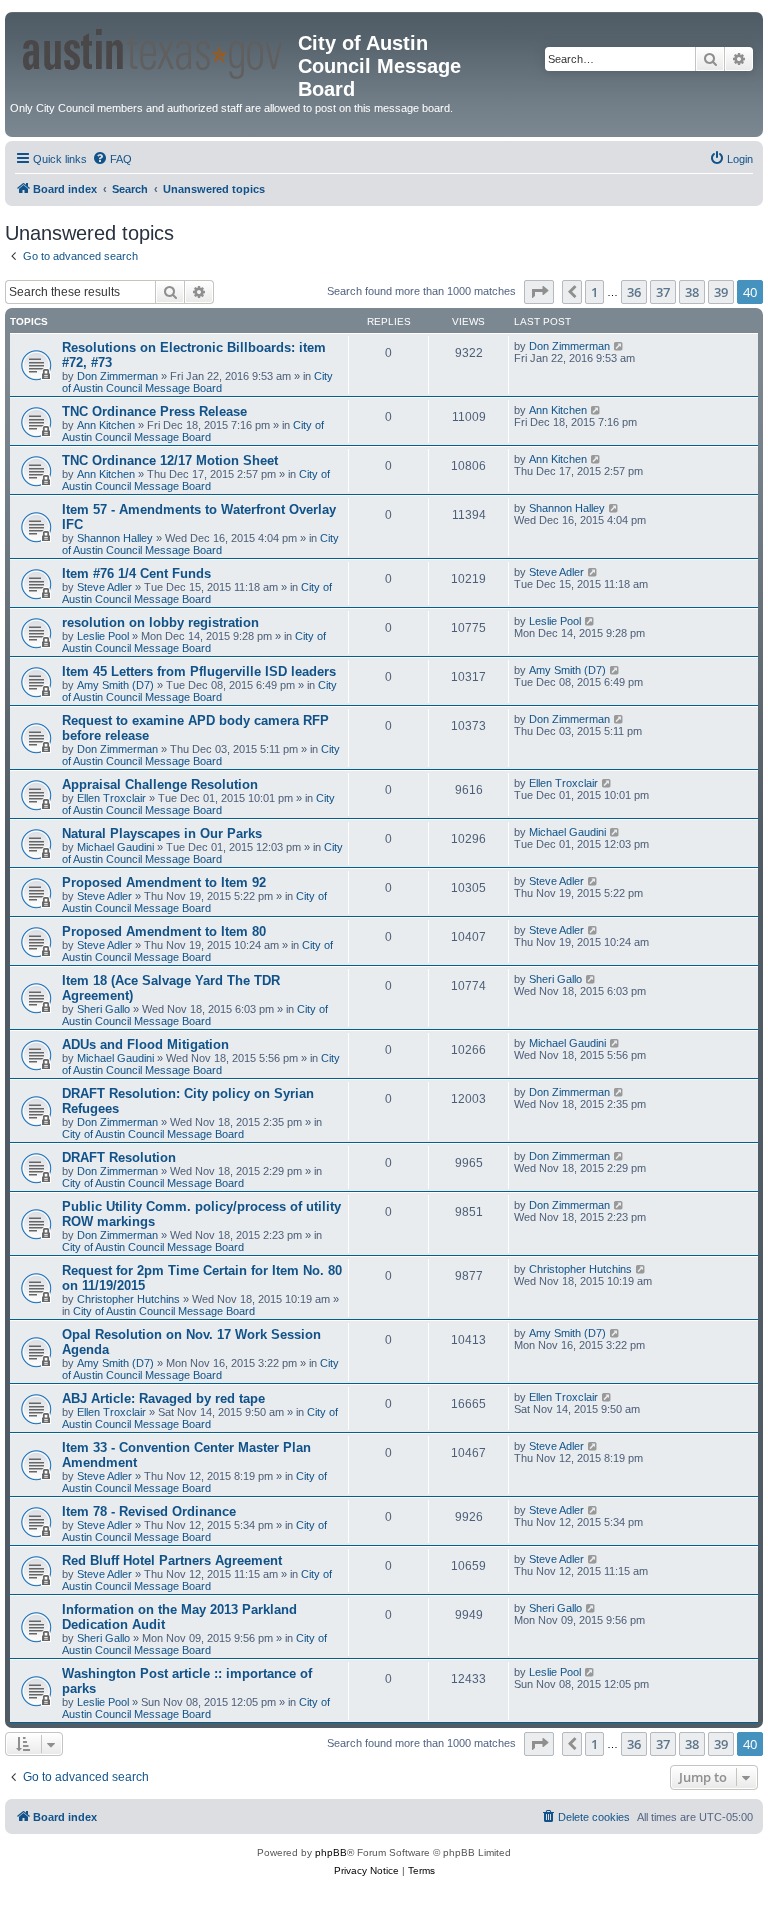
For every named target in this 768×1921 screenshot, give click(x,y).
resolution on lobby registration (160, 622)
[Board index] (154, 50)
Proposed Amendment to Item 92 (164, 882)
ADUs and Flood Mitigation (145, 1044)
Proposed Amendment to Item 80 (164, 931)
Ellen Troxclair (111, 798)
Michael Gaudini (115, 847)
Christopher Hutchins (128, 1299)
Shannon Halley (115, 538)
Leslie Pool (103, 636)
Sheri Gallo (103, 1009)
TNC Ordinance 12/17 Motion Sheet (170, 460)
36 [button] (634, 292)
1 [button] (594, 292)
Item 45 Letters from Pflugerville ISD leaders (199, 671)
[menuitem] (112, 159)
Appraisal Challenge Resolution (160, 784)
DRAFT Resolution (119, 1157)
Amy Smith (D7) (115, 685)
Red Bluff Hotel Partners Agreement (172, 1560)
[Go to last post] (619, 346)
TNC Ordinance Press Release (154, 411)
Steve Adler (104, 587)
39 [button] (721, 292)
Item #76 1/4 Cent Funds (136, 573)
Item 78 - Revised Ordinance (149, 1511)
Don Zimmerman (117, 376)
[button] (539, 292)
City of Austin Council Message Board (197, 382)
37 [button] (663, 292)
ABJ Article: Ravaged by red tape (163, 1398)
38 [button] (692, 292)
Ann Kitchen (106, 425)
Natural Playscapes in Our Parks (162, 833)
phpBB (331, 1852)
